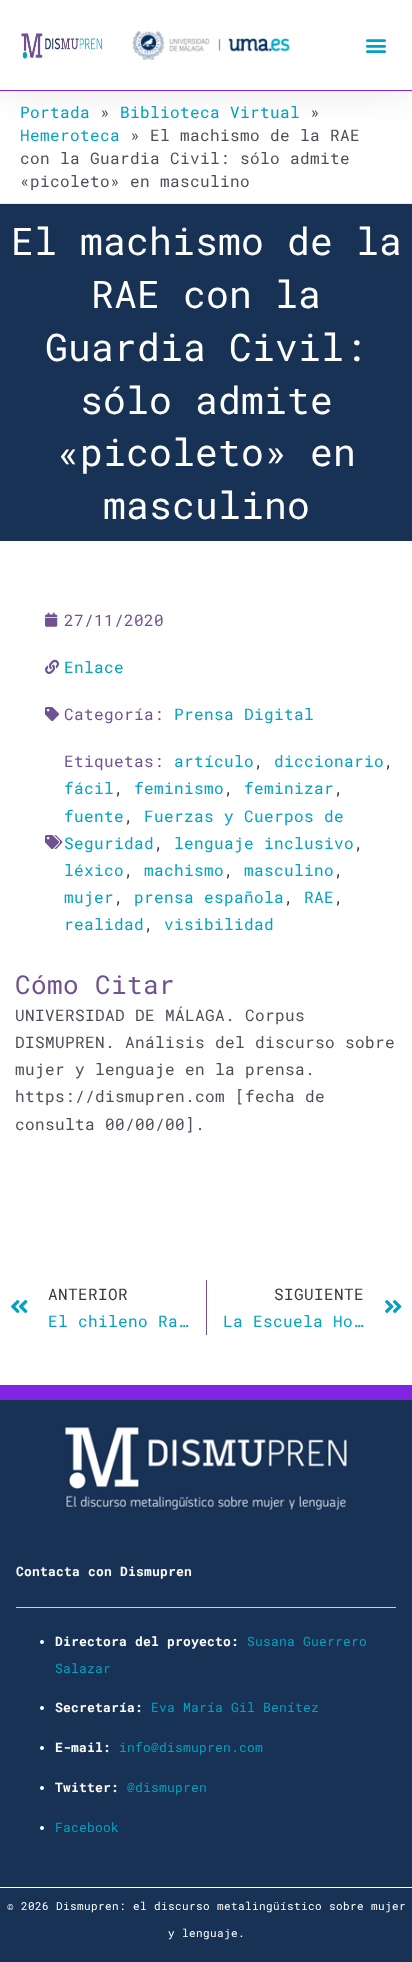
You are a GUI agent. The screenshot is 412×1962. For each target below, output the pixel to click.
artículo (214, 760)
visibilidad (219, 923)
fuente (94, 815)
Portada (55, 111)
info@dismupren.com (191, 1747)
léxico (94, 869)
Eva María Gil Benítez (235, 1707)
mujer (89, 896)
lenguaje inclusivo (264, 842)
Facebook (87, 1827)
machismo (184, 869)
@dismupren (167, 1787)
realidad (104, 923)
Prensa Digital (244, 713)
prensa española (209, 896)
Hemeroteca (70, 134)
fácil (89, 787)
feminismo (179, 787)
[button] (375, 45)
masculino (289, 869)
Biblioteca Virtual (210, 111)
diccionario (329, 760)
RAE (319, 896)
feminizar (289, 787)
